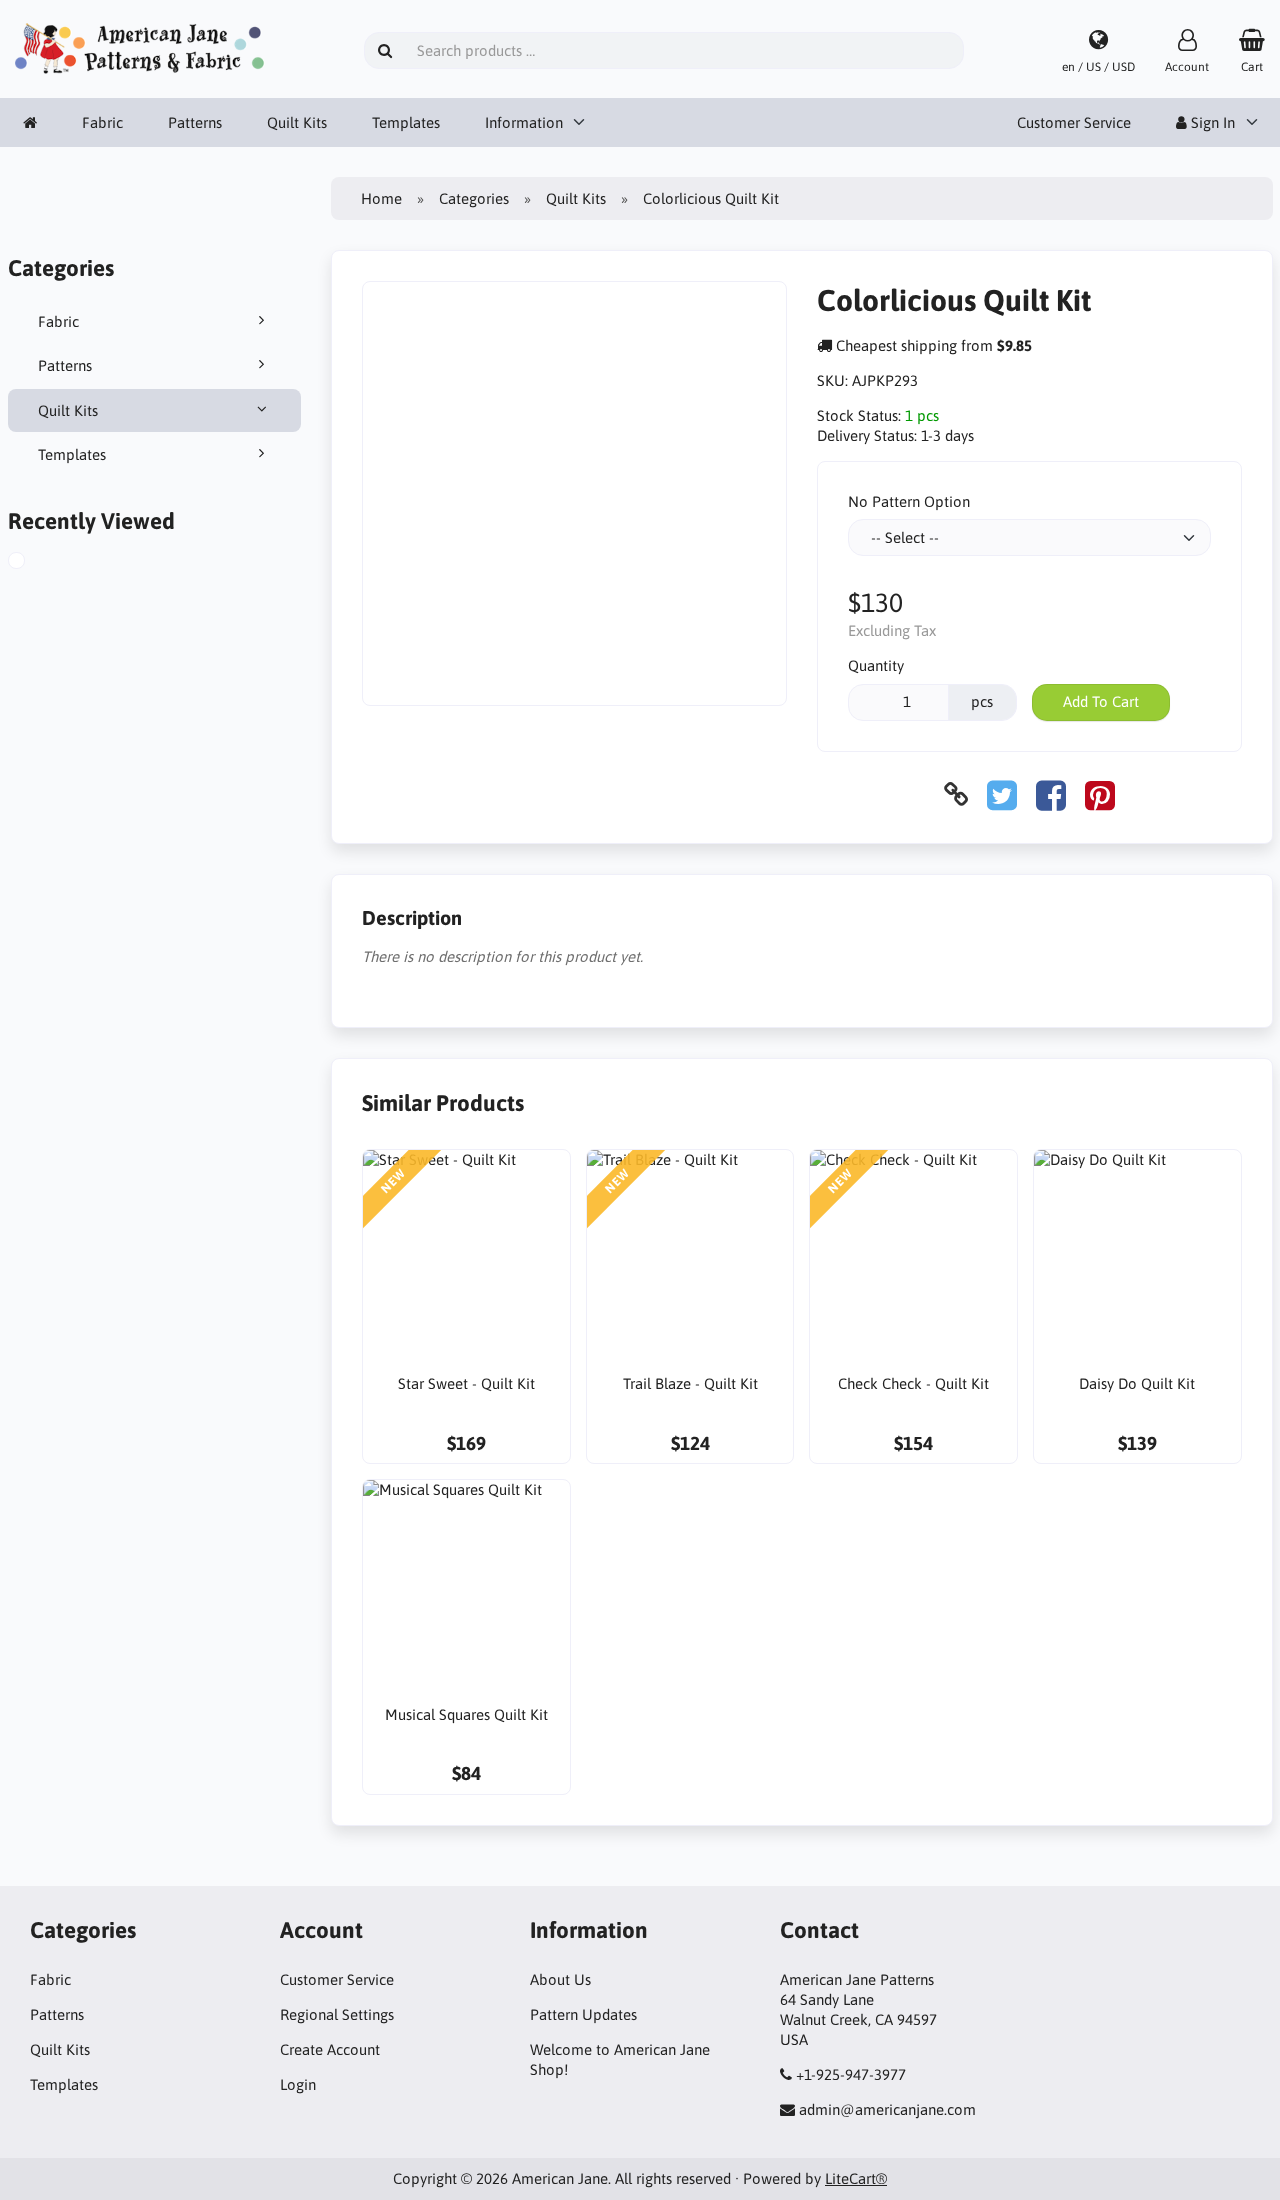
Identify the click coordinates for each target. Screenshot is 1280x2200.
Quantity (876, 665)
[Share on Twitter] (1002, 794)
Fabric (102, 122)
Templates (406, 122)
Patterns (195, 122)
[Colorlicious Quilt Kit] (39, 563)
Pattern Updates (583, 2014)
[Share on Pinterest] (1100, 794)
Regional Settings (337, 2014)
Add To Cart (1101, 701)
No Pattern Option (909, 501)
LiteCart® (856, 2178)
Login (298, 2084)
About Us (560, 1979)
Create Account (330, 2049)
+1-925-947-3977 (851, 2074)
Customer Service (1074, 122)
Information (524, 122)
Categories (474, 198)
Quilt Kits (297, 122)
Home (381, 198)
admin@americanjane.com (887, 2109)
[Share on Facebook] (1051, 794)
